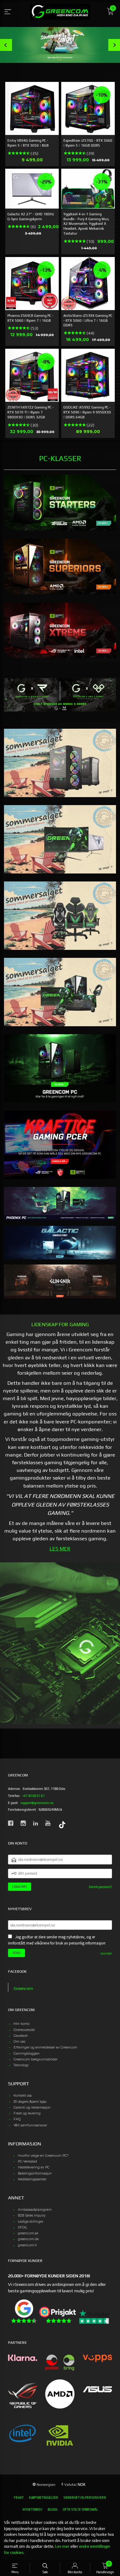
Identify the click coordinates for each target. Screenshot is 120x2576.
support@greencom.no (37, 1803)
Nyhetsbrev (32, 2509)
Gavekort (21, 2036)
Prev (6, 45)
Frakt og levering (27, 2113)
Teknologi (21, 2065)
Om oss (19, 2042)
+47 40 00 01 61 (33, 1796)
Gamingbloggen (27, 2054)
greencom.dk (28, 2239)
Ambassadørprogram (35, 2210)
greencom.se (28, 2233)
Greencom (23, 1988)
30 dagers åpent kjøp (30, 2102)
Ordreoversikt (24, 2030)
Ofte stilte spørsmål (80, 2509)
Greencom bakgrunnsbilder (36, 2059)
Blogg (53, 2509)
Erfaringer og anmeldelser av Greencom (45, 2047)
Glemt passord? (100, 1887)
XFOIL (23, 2227)
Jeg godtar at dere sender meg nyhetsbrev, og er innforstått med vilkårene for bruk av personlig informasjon (57, 1940)
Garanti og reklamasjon (32, 2108)
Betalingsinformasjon (35, 2173)
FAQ (17, 2119)
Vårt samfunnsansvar (30, 2125)
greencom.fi (27, 2245)
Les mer (106, 1953)
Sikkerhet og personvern (85, 2497)
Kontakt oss (23, 2096)
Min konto (22, 2024)
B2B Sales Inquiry (32, 2215)
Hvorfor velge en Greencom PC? (43, 2156)
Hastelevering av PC (34, 2167)
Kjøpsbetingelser (44, 2497)
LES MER (60, 1549)
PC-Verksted (27, 2161)
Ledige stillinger (31, 2222)
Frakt (19, 2497)
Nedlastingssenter (32, 2179)
